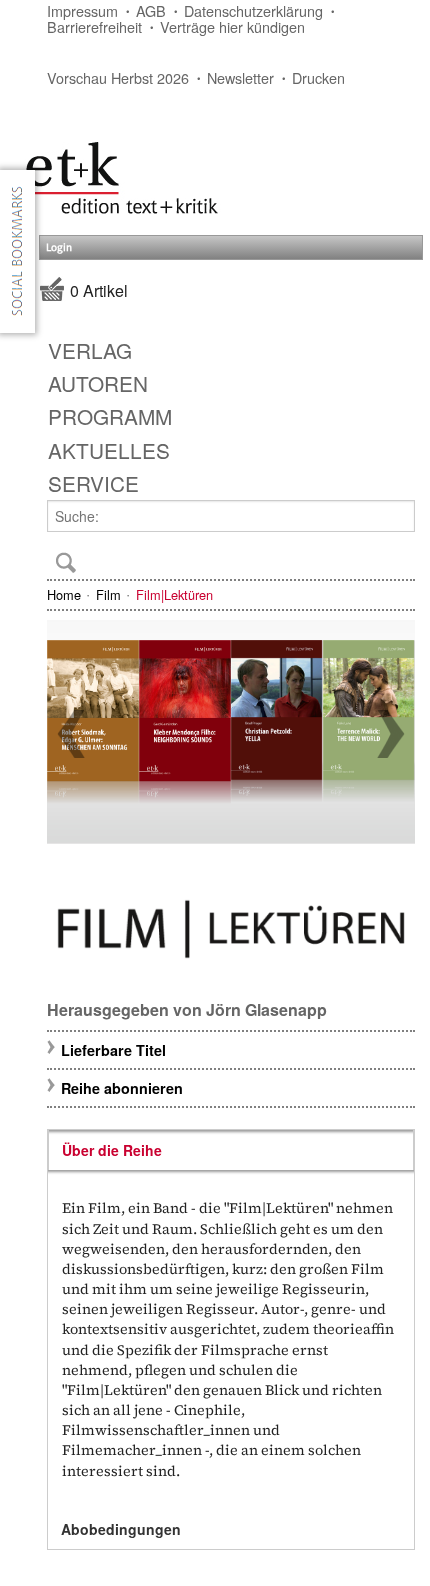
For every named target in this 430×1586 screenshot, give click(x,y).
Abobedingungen (121, 1529)
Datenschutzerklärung (253, 10)
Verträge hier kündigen (232, 26)
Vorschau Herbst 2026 (118, 77)
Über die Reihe (112, 1150)
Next (391, 734)
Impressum (82, 10)
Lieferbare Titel (113, 1050)
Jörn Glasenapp (266, 1009)
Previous (71, 734)
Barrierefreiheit (94, 26)
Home (64, 594)
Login (59, 247)
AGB (151, 10)
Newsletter (240, 77)
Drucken (318, 77)
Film (108, 594)
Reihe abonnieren (122, 1088)
